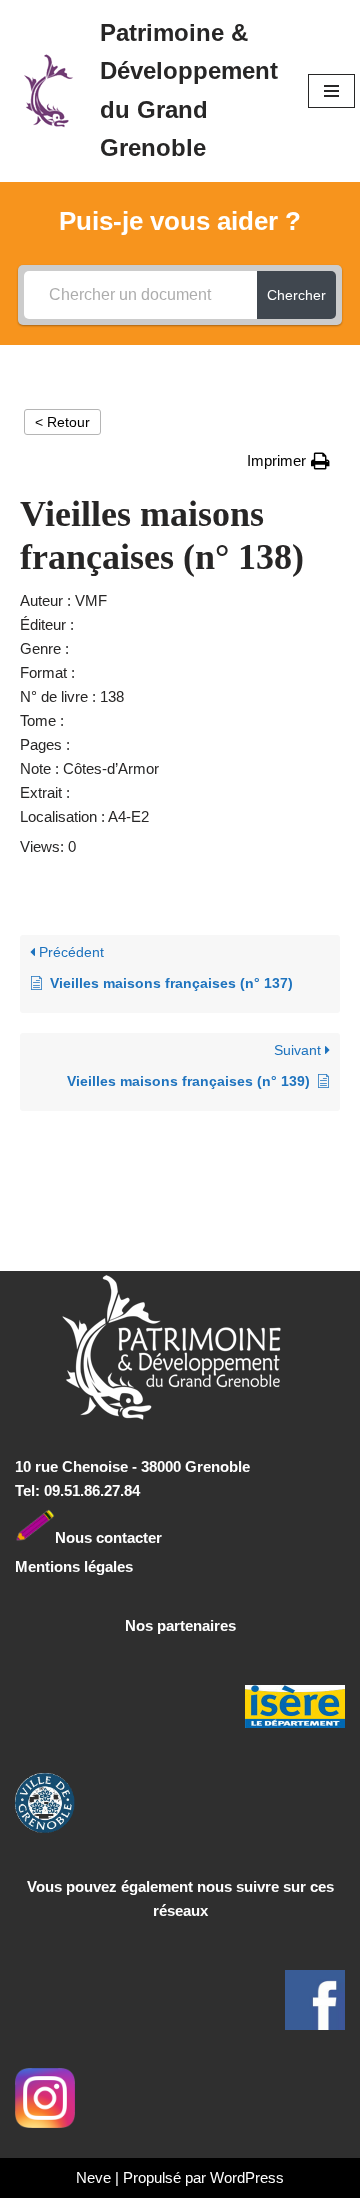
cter (148, 1536)
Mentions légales (74, 1566)
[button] (288, 461)
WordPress (247, 2177)
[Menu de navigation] (331, 91)
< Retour (62, 422)
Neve (93, 2177)
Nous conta (95, 1536)
